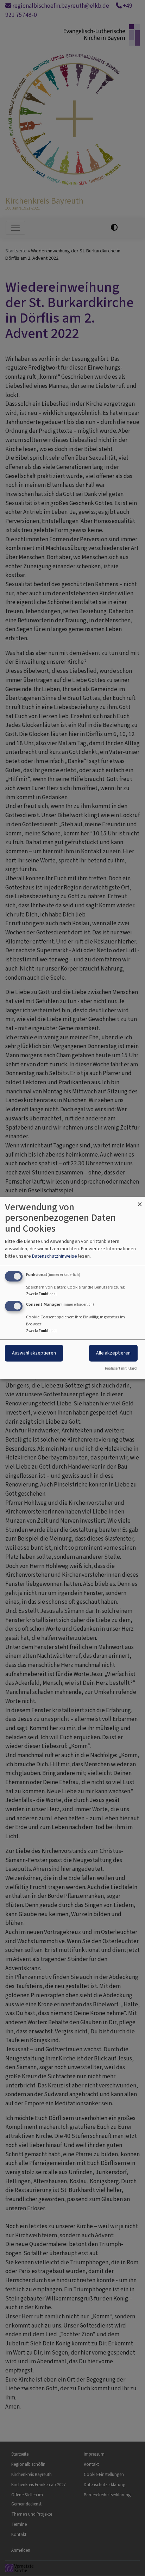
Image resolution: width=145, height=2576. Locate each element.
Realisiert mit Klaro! (121, 1368)
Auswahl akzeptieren (34, 1353)
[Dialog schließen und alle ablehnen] (140, 1201)
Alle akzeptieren (113, 1353)
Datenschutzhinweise (55, 1256)
